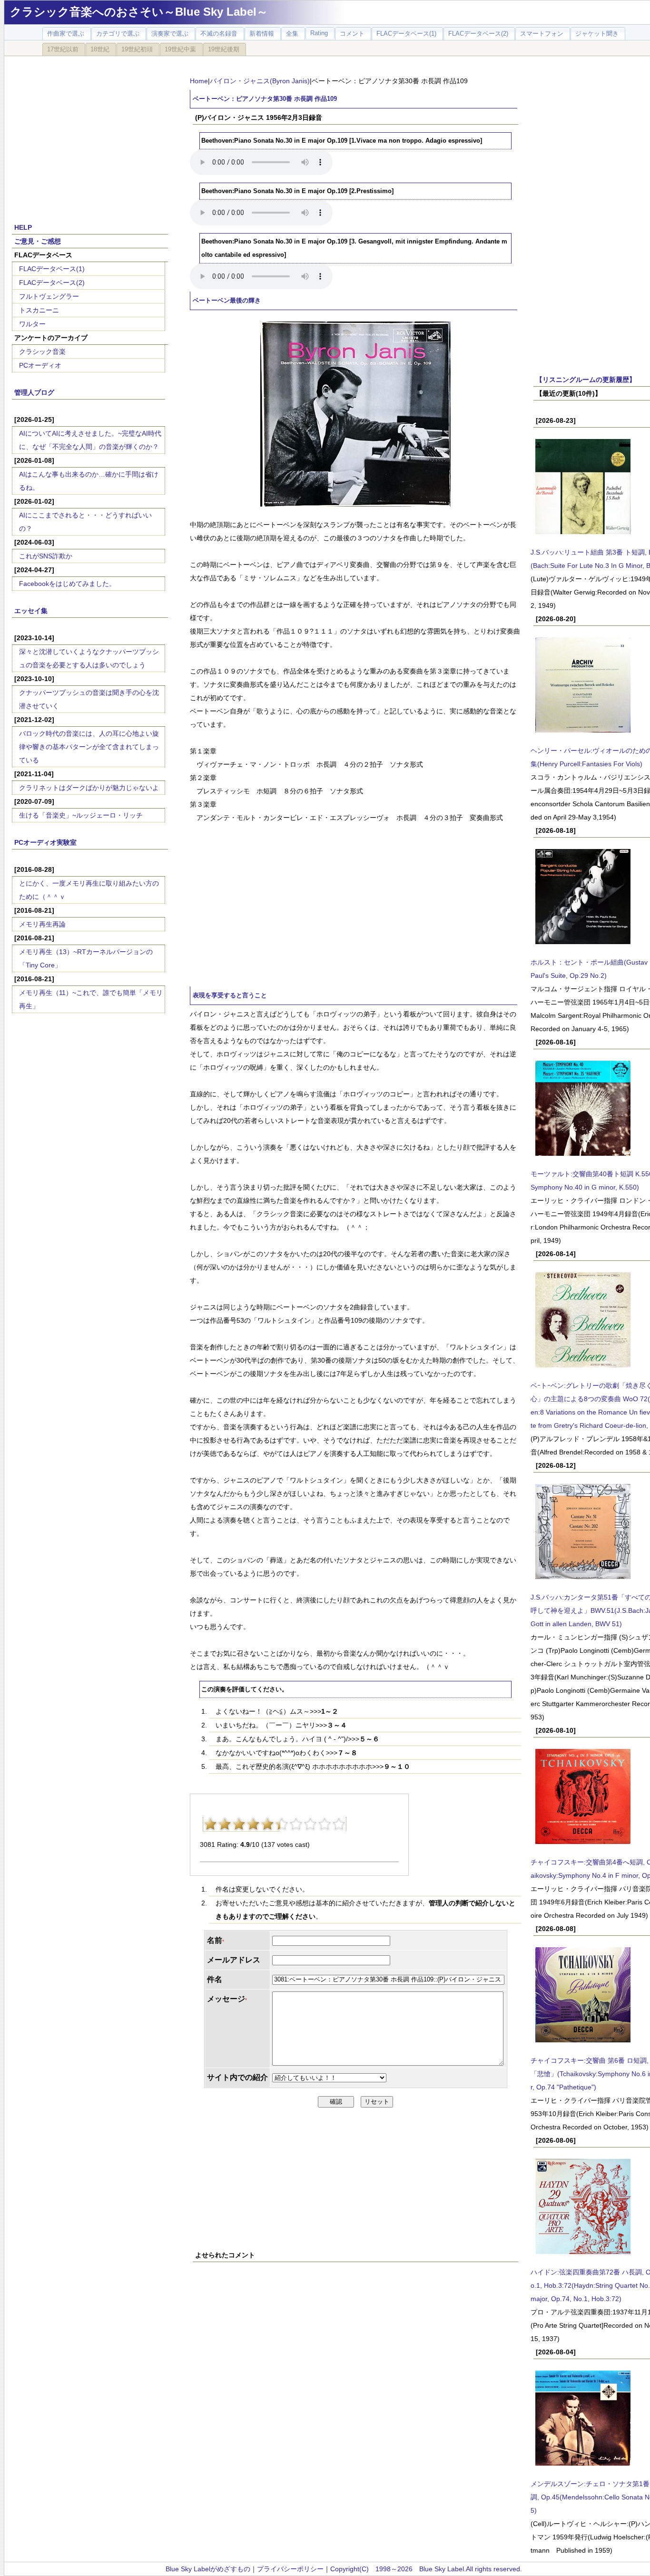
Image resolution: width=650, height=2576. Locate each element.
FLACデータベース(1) (52, 269)
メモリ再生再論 (42, 924)
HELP (23, 227)
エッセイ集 (31, 611)
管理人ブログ (34, 392)
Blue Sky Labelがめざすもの (208, 2569)
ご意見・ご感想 (38, 241)
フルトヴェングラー (49, 296)
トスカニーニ (39, 310)
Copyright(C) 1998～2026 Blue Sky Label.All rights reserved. (426, 2569)
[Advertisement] (90, 134)
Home (199, 81)
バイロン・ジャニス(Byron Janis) (260, 81)
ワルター (32, 324)
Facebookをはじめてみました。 (67, 584)
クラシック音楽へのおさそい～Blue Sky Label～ (139, 12)
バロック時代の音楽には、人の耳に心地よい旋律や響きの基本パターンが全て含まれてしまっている (89, 747)
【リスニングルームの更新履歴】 (586, 380)
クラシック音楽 (42, 351)
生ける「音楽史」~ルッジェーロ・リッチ (81, 815)
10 (339, 1824)
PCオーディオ (40, 365)
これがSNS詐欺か (46, 556)
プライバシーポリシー (290, 2569)
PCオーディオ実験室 (45, 842)
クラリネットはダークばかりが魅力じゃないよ (89, 788)
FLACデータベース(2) (52, 283)
